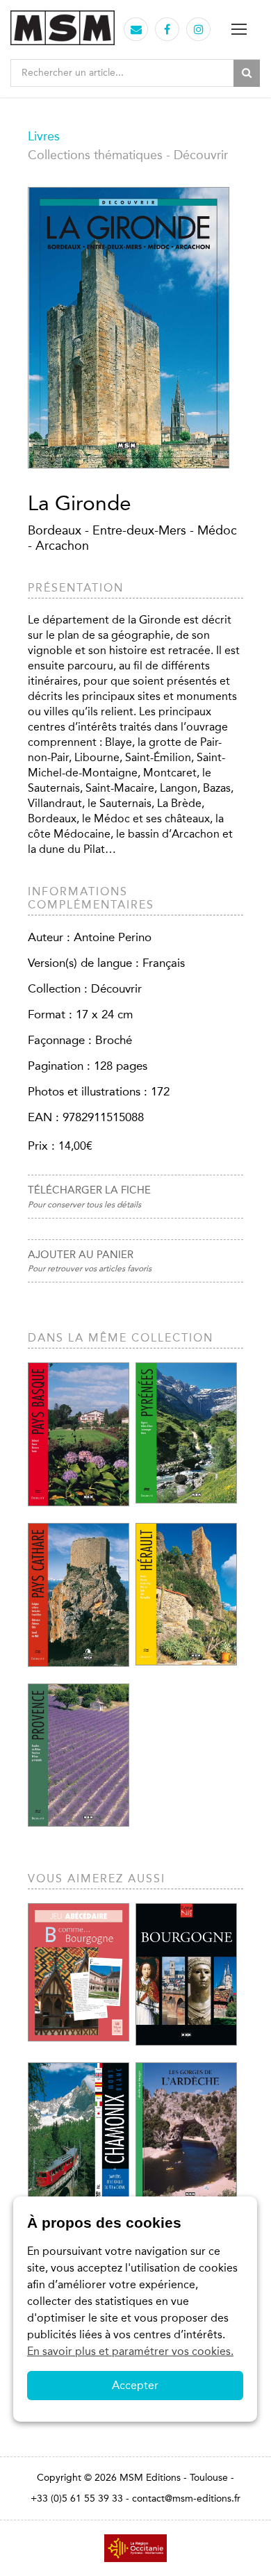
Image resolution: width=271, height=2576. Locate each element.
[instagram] (199, 30)
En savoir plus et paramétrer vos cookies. (130, 2351)
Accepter (135, 2385)
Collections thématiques (95, 155)
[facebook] (167, 30)
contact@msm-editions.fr (186, 2498)
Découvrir (201, 155)
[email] (136, 30)
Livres (44, 136)
